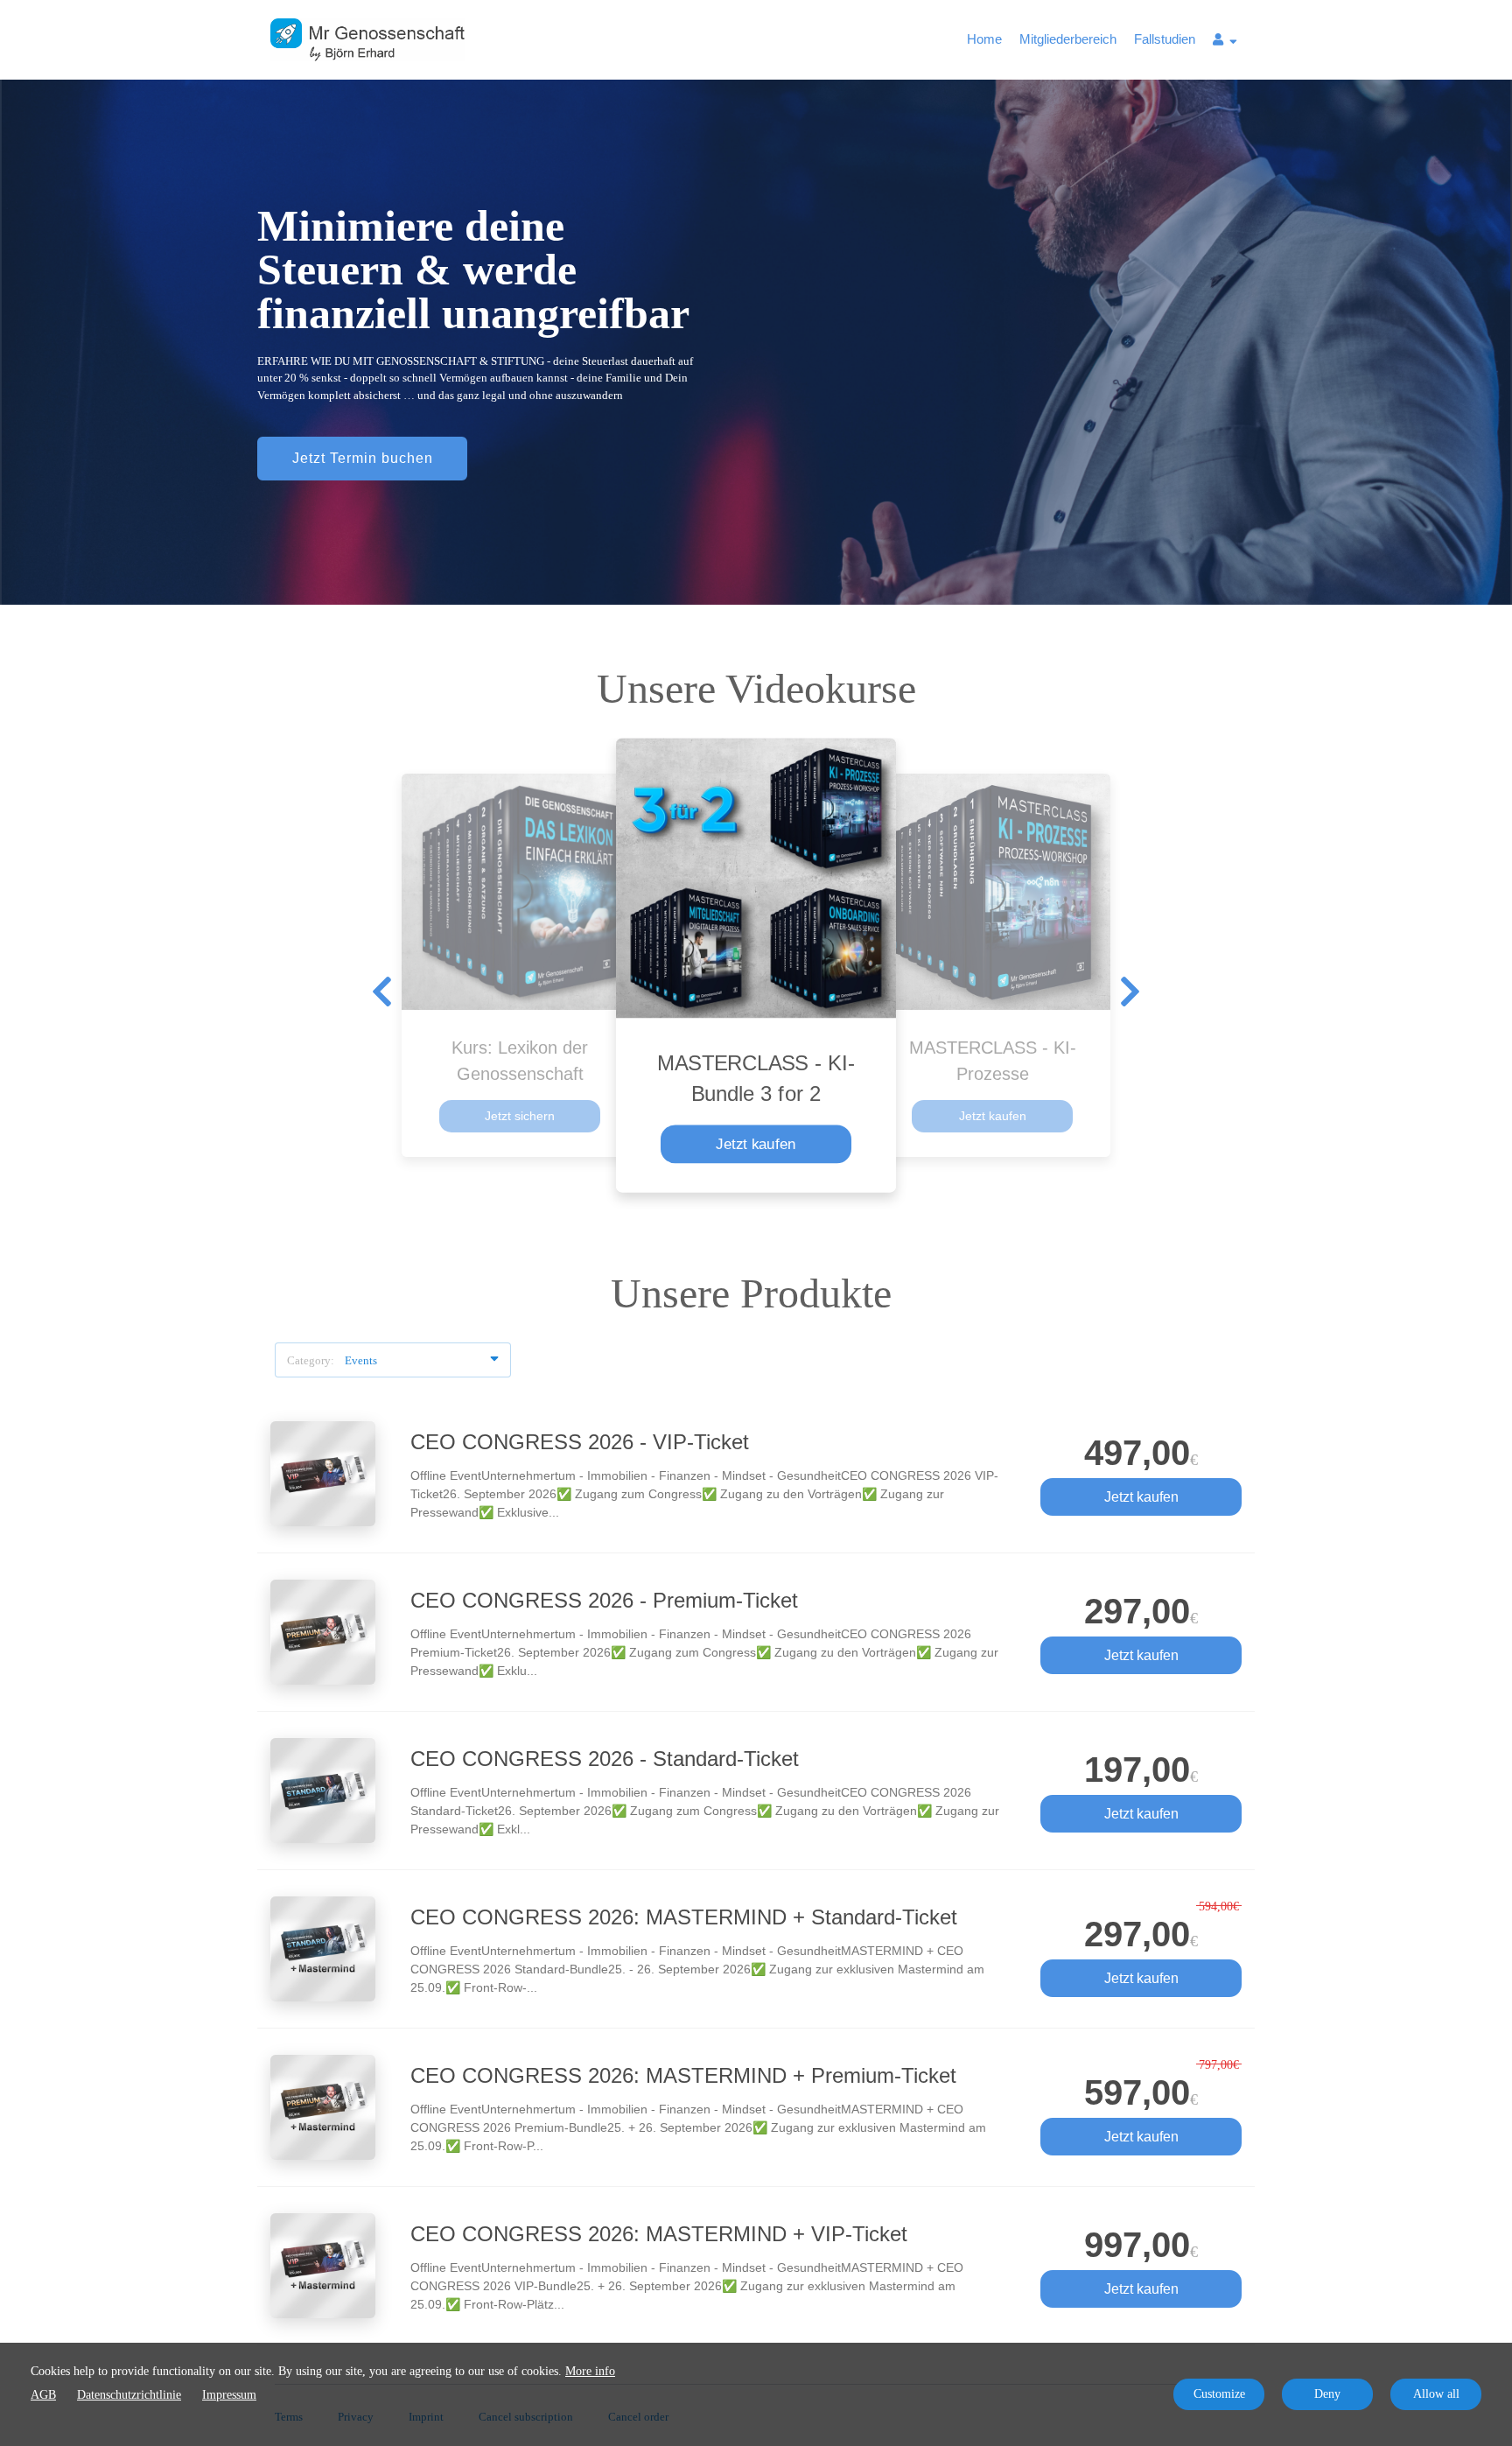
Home (984, 39)
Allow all (1436, 2394)
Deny (1327, 2394)
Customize (1219, 2394)
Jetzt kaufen (756, 1143)
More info (590, 2371)
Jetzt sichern (520, 1116)
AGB (43, 2395)
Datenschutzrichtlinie (129, 2395)
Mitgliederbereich (1068, 39)
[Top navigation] (1225, 42)
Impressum (229, 2395)
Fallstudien (1165, 39)
